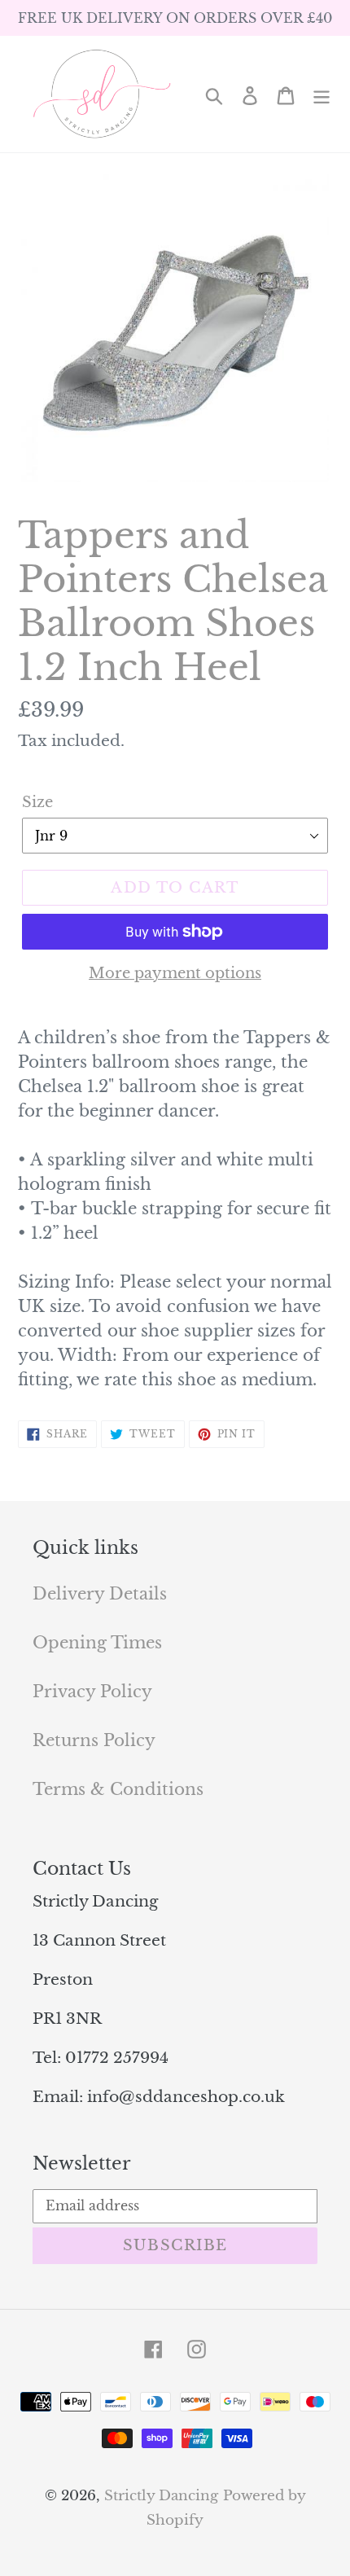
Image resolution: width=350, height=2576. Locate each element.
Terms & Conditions (118, 1789)
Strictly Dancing (161, 2496)
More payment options (175, 973)
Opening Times (97, 1643)
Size (37, 802)
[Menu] (322, 94)
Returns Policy (94, 1740)
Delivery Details (100, 1594)
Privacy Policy (92, 1692)
